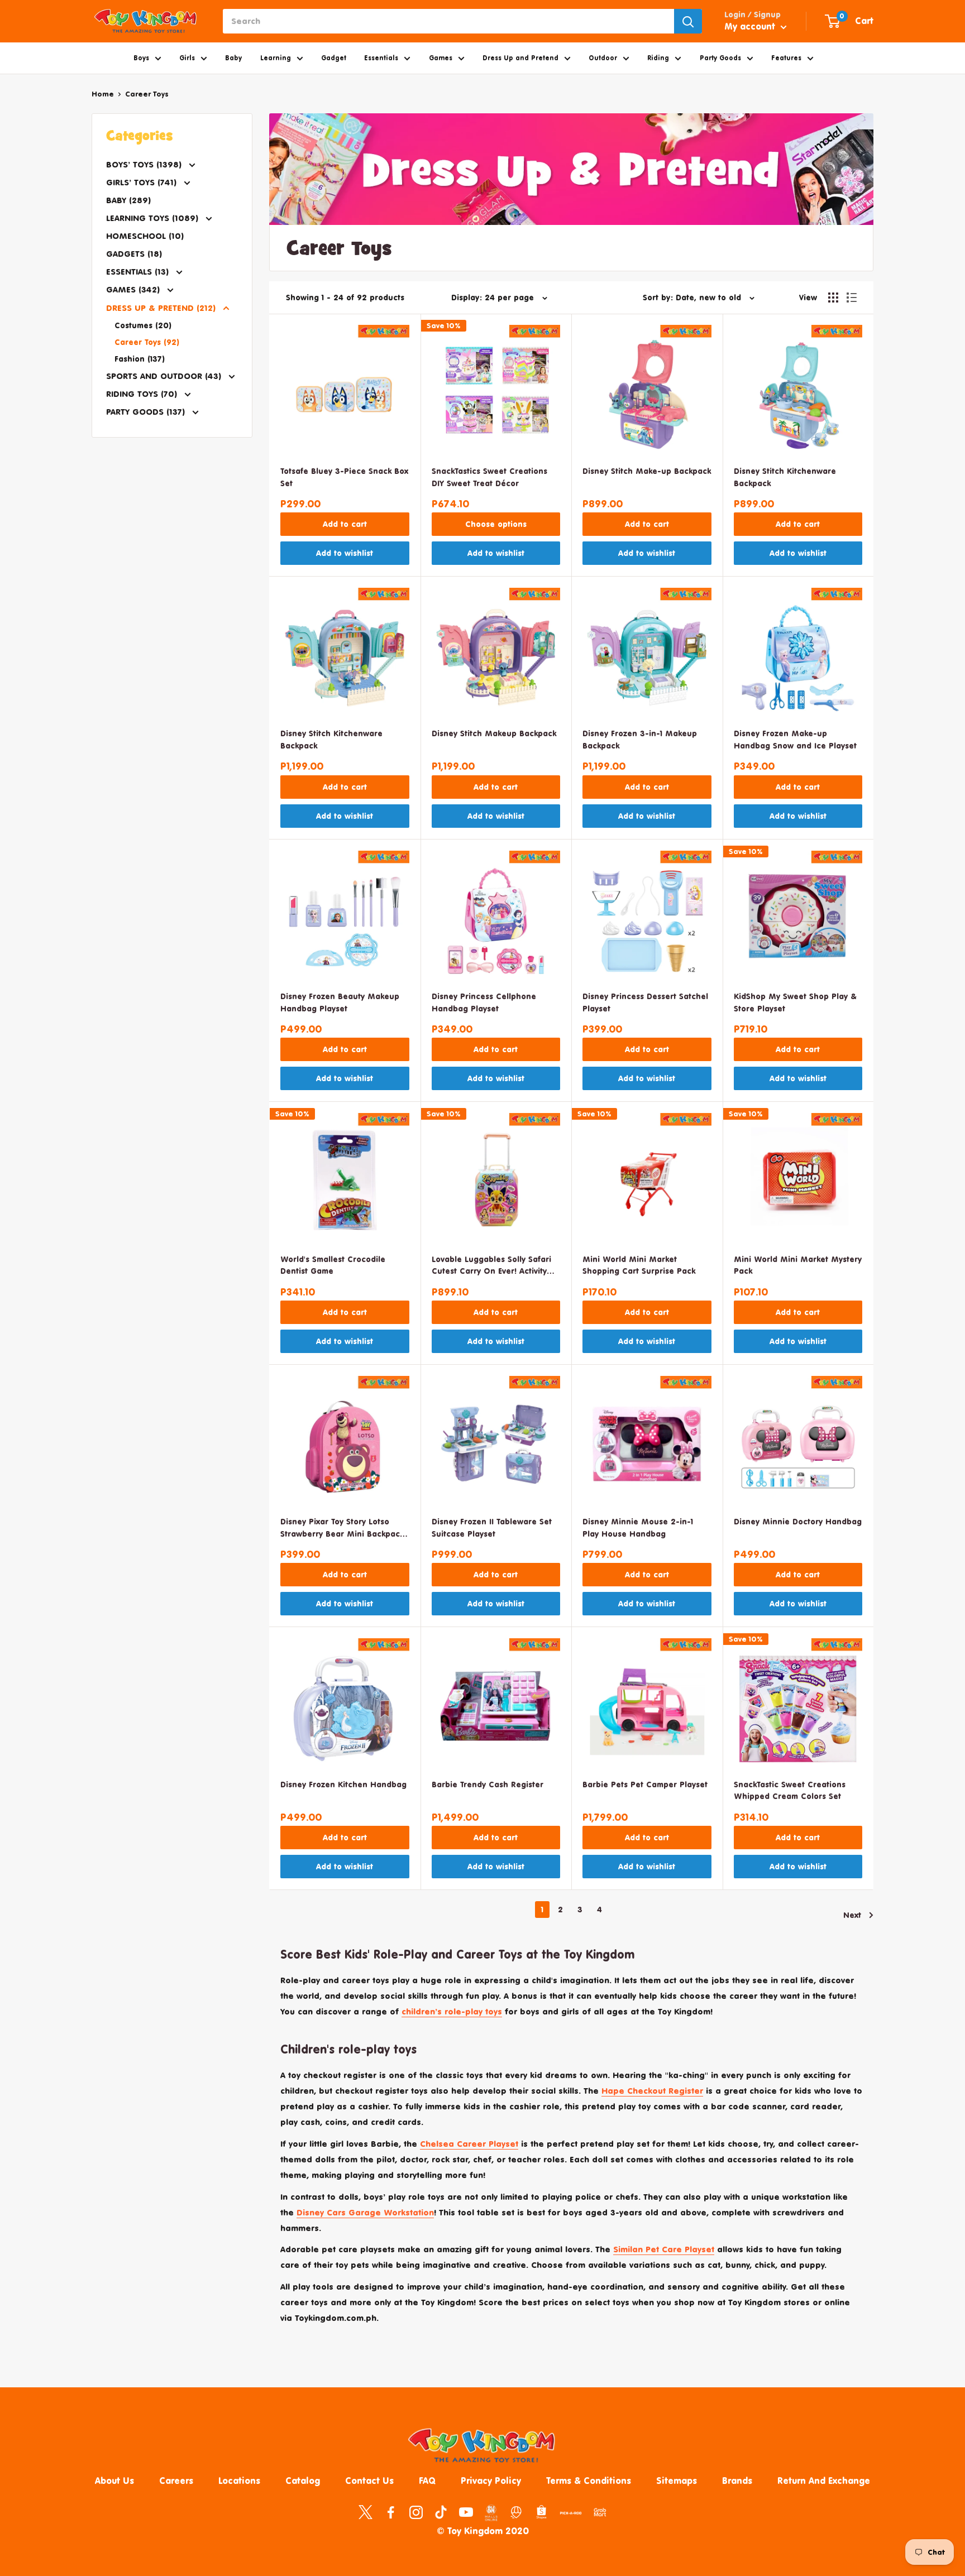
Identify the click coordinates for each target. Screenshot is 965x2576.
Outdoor (603, 58)
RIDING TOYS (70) (143, 394)
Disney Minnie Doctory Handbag (798, 1521)
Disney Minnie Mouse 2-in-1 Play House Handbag (638, 1527)
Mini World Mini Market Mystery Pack (798, 1265)
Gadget (334, 58)
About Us (114, 2481)
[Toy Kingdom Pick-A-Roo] (571, 2515)
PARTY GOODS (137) (147, 412)
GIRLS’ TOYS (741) (143, 182)
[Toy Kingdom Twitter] (366, 2512)
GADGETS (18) (134, 254)
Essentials (381, 58)
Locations (239, 2481)
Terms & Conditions (589, 2481)
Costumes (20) (143, 325)
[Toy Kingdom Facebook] (391, 2512)
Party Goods (720, 58)
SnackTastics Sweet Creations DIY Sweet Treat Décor (489, 477)
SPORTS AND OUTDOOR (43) (165, 376)
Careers (176, 2481)
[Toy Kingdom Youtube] (466, 2512)
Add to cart (345, 524)
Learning (276, 58)
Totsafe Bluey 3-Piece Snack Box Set (344, 477)
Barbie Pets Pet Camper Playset (645, 1784)
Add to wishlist (345, 553)
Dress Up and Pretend (520, 58)
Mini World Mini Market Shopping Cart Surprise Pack (639, 1265)
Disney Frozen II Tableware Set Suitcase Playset (492, 1527)
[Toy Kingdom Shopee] (541, 2512)
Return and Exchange (824, 2481)
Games (441, 58)
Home (103, 94)
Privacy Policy (491, 2481)
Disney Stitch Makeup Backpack (494, 733)
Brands (737, 2481)
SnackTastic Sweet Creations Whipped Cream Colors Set (790, 1790)
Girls (187, 58)
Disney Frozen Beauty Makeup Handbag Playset (340, 1002)
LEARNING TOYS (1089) (154, 218)
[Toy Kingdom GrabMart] (600, 2512)
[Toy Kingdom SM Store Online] (491, 2513)
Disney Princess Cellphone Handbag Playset (484, 1002)
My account (751, 26)
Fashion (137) (140, 359)
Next (852, 1915)
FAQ (427, 2481)
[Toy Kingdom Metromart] (516, 2512)
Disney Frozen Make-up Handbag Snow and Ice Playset (795, 739)
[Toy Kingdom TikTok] (441, 2512)
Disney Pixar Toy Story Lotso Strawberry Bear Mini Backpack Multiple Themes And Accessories (342, 1529)
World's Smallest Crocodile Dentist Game (333, 1265)
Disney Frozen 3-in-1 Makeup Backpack (640, 739)
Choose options (496, 524)
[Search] (688, 21)
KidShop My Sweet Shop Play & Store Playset (795, 1002)
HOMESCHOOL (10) (145, 236)
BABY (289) (128, 200)
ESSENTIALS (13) (139, 272)
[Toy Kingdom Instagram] (416, 2512)
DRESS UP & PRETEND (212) (162, 308)
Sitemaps (677, 2481)
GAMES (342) (134, 289)
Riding (658, 58)
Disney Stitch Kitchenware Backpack (785, 477)
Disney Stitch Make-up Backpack (647, 471)
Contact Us (369, 2481)
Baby (233, 58)
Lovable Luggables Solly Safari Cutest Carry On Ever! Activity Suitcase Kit (491, 1266)
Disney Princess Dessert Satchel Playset (645, 1002)
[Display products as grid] (833, 298)
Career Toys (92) (147, 342)
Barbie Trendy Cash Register (488, 1784)
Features (786, 58)
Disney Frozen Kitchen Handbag (343, 1784)
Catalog (303, 2481)
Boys (141, 58)
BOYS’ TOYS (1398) (145, 164)
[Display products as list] (852, 298)
